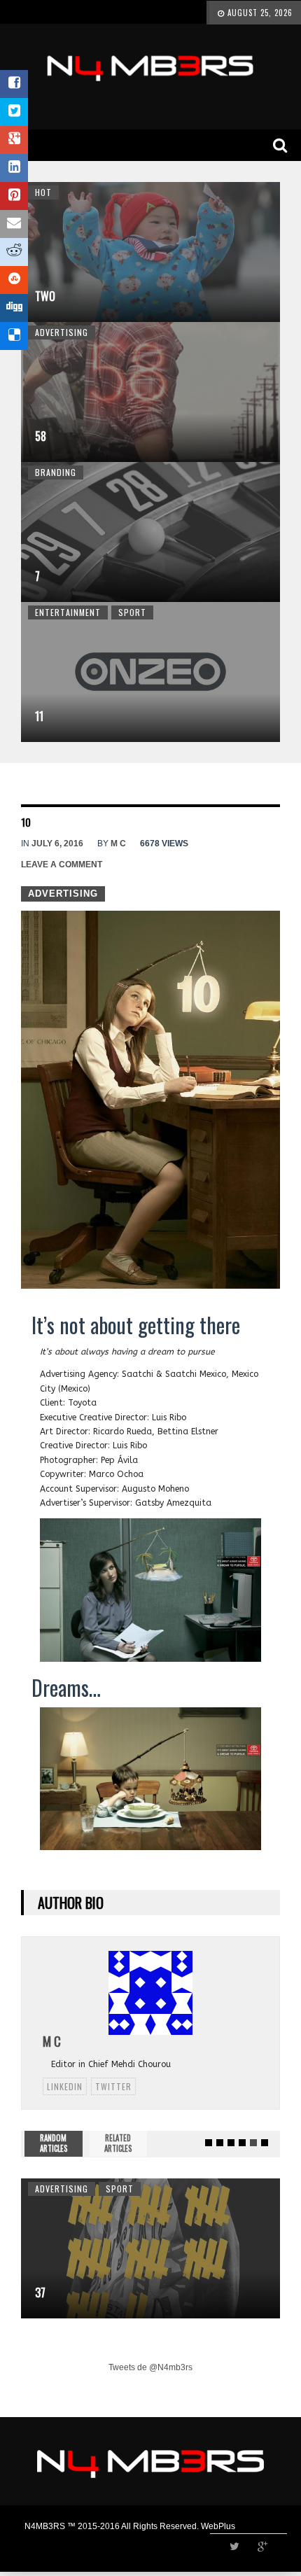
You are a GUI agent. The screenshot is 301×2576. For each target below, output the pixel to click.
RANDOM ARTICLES (54, 2143)
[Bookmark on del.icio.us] (14, 336)
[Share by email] (14, 224)
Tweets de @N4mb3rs (150, 2367)
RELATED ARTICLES (118, 2143)
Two (45, 296)
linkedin (65, 2086)
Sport (132, 612)
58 (41, 436)
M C (118, 843)
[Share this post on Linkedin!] (14, 168)
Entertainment (68, 612)
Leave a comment (62, 864)
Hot (43, 192)
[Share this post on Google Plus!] (14, 140)
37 (40, 2292)
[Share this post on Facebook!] (14, 84)
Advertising (62, 332)
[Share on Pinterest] (14, 196)
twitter (113, 2086)
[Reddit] (14, 252)
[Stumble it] (14, 280)
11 (39, 716)
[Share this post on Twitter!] (14, 112)
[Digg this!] (14, 308)
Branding (56, 472)
